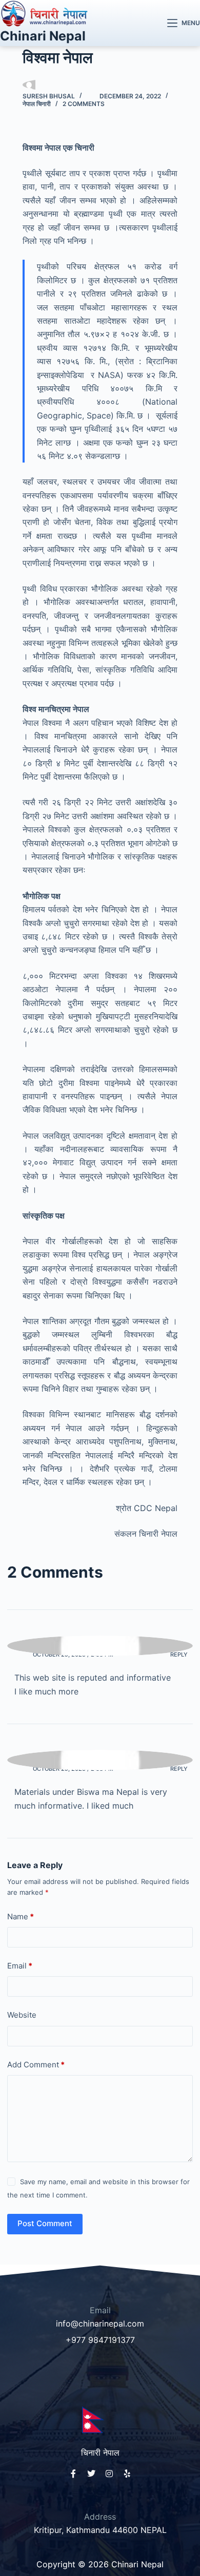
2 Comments (84, 104)
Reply (179, 1654)
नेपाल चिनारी (37, 104)
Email (20, 1966)
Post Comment (45, 2223)
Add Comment (36, 2065)
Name (21, 1917)
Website (22, 2015)
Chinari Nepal (43, 36)
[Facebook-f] (73, 2474)
